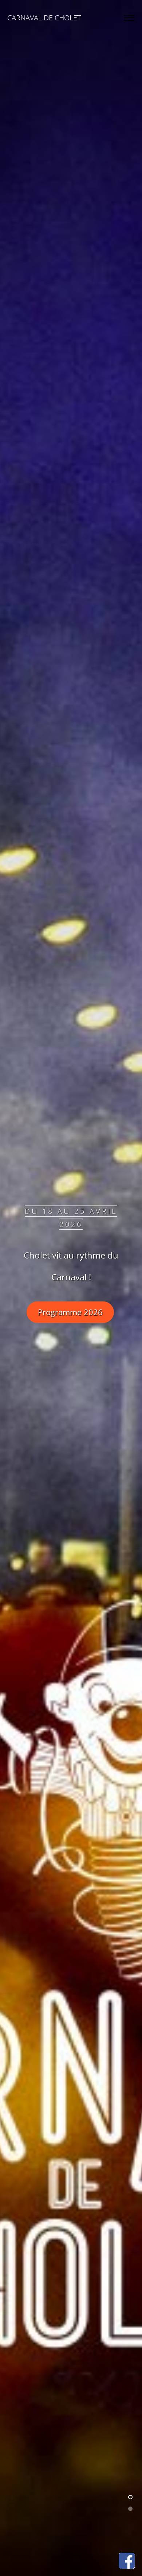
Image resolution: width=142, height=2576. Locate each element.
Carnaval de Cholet (44, 18)
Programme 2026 (70, 1312)
